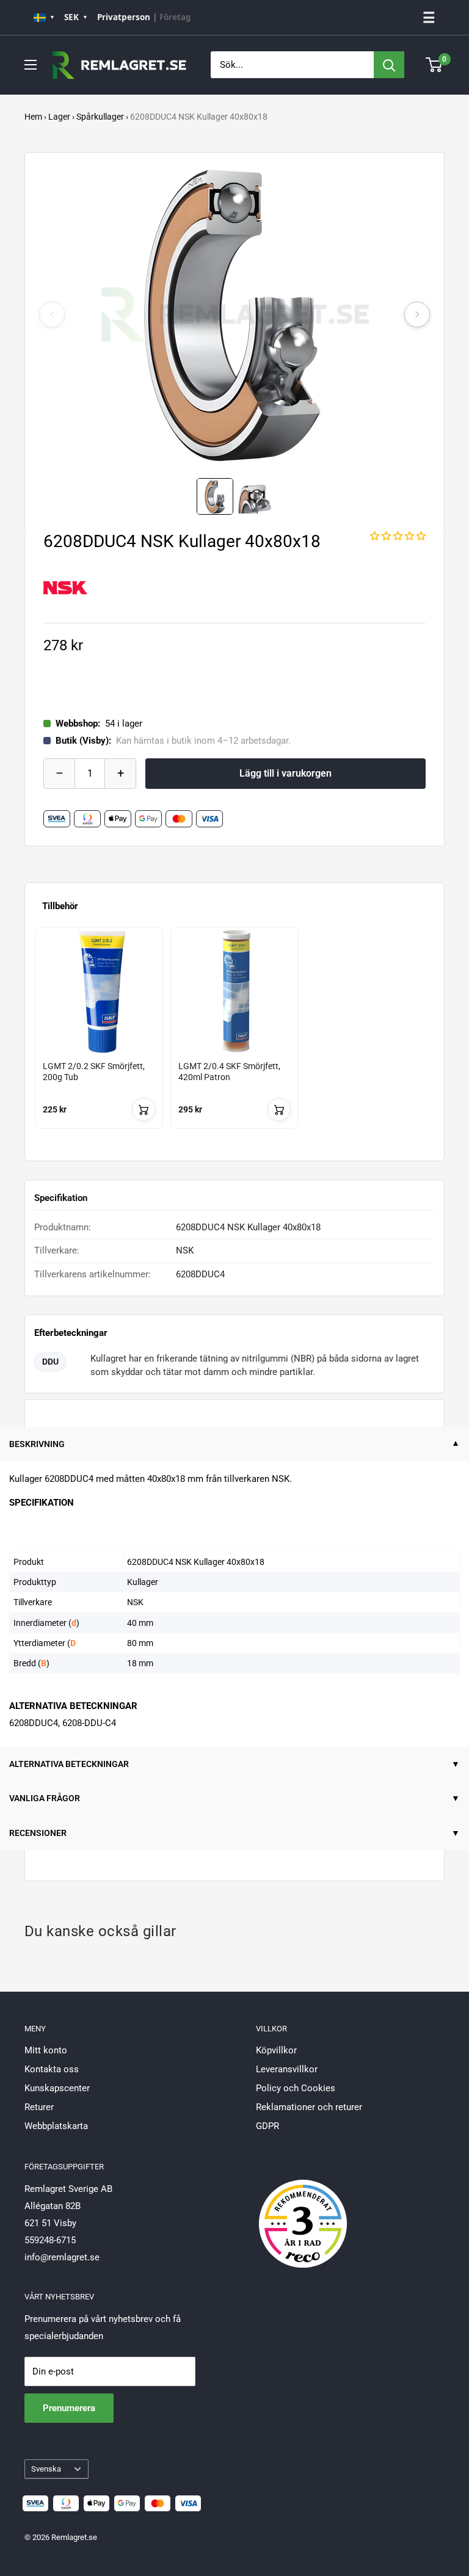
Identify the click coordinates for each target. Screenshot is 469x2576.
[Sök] (389, 65)
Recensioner (38, 1833)
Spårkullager (100, 117)
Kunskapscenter (57, 2088)
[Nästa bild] (417, 314)
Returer (39, 2107)
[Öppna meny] (31, 65)
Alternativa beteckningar (69, 1764)
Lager (59, 117)
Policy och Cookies (296, 2088)
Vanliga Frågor (45, 1798)
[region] (234, 1039)
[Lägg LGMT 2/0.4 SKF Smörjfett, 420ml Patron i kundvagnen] (279, 1109)
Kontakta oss (52, 2069)
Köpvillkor (276, 2050)
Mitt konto (46, 2050)
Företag (175, 17)
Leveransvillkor (287, 2069)
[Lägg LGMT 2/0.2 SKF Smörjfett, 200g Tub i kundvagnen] (144, 1109)
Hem (33, 117)
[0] (434, 65)
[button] (398, 536)
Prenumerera (69, 2408)
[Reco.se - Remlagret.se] (303, 2211)
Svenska (46, 2469)
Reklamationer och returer (309, 2107)
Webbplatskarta (56, 2126)
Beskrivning (37, 1444)
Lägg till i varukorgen (285, 773)
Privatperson (124, 17)
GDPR (267, 2126)
